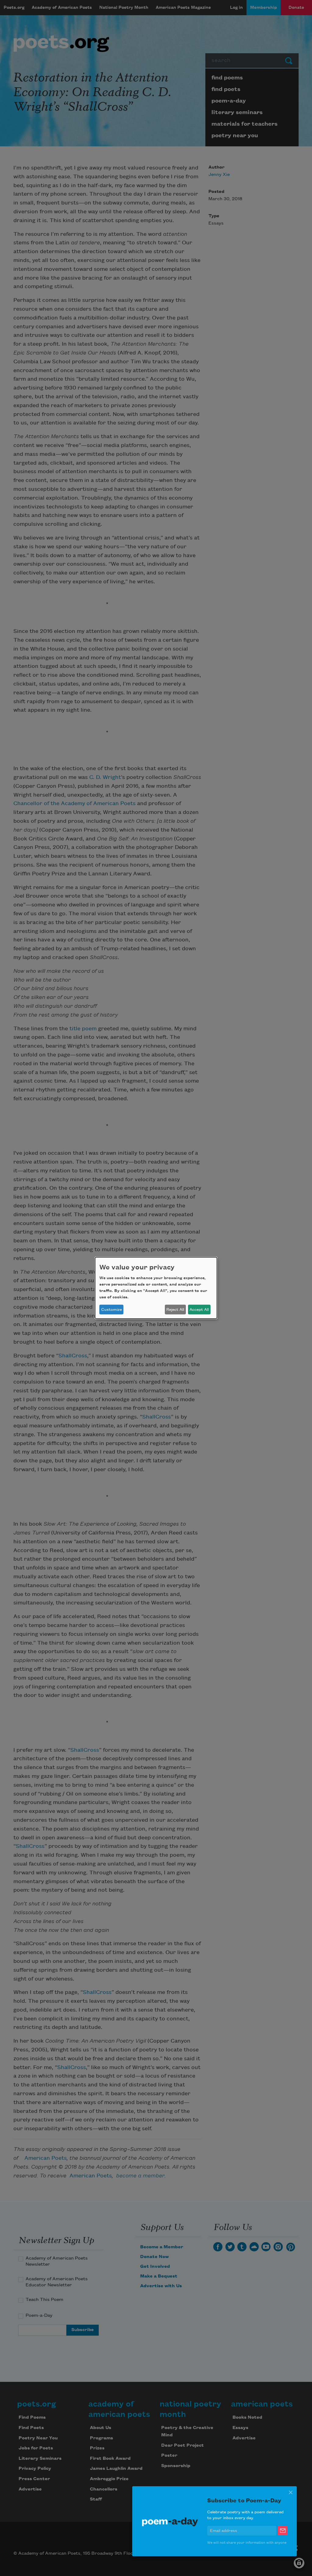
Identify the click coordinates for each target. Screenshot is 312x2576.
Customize (112, 1310)
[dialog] (156, 1288)
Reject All (175, 1310)
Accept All (199, 1310)
